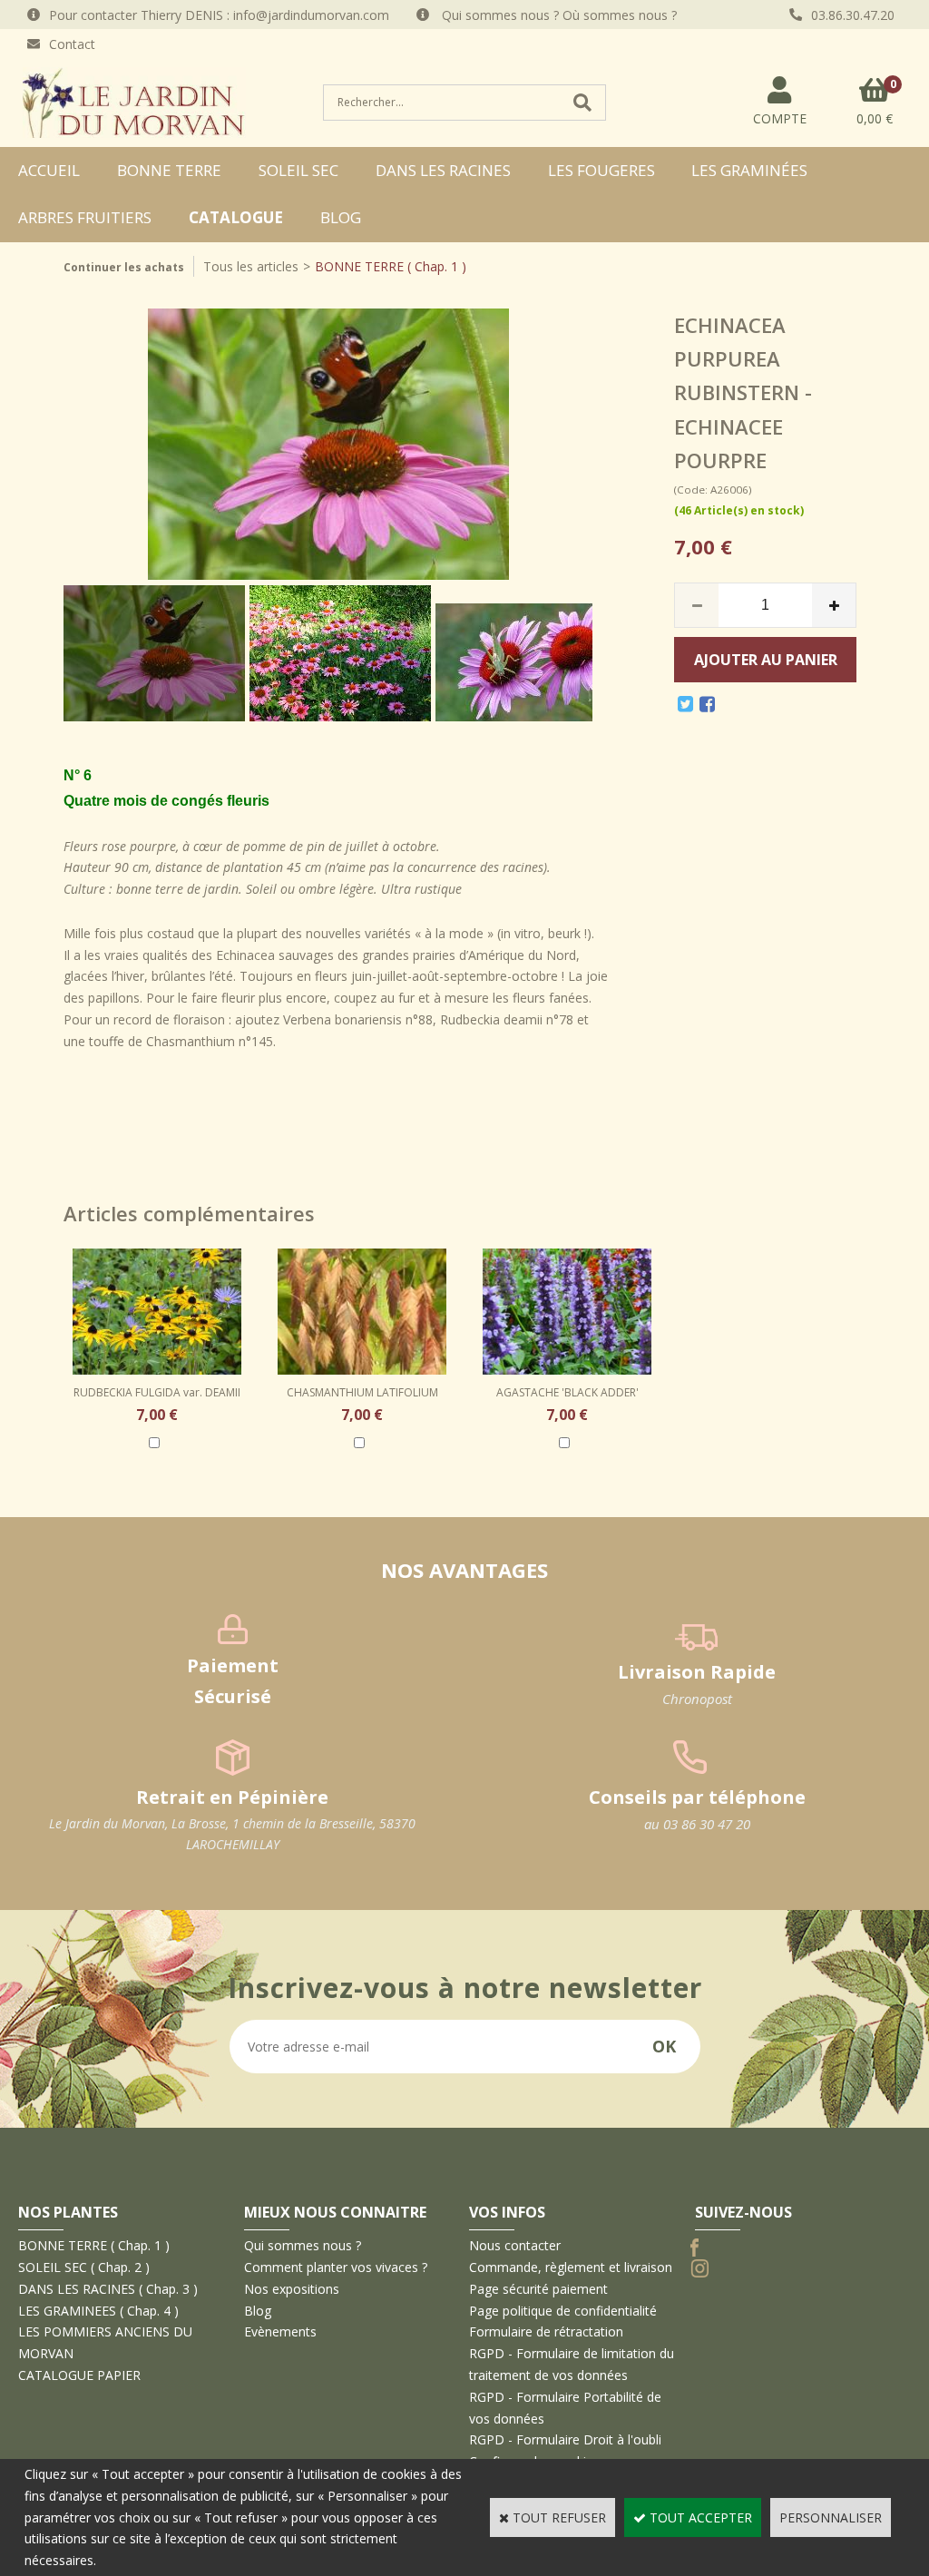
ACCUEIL (49, 170)
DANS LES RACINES (443, 170)
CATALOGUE (236, 217)
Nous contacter (515, 2245)
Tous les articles (251, 266)
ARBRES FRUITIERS (85, 217)
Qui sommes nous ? (303, 2245)
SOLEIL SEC (298, 170)
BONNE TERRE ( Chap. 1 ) (391, 266)
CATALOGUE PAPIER (79, 2375)
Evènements (280, 2331)
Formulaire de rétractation (546, 2331)
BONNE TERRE (169, 170)
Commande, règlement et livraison (571, 2267)
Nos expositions (292, 2289)
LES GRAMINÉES (749, 170)
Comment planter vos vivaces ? (336, 2267)
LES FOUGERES (601, 170)
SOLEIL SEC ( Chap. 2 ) (84, 2267)
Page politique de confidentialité (563, 2311)
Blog (341, 217)
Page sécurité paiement (538, 2289)
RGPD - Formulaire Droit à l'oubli (565, 2439)
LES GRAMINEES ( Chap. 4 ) (98, 2311)
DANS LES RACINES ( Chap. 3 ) (108, 2289)
